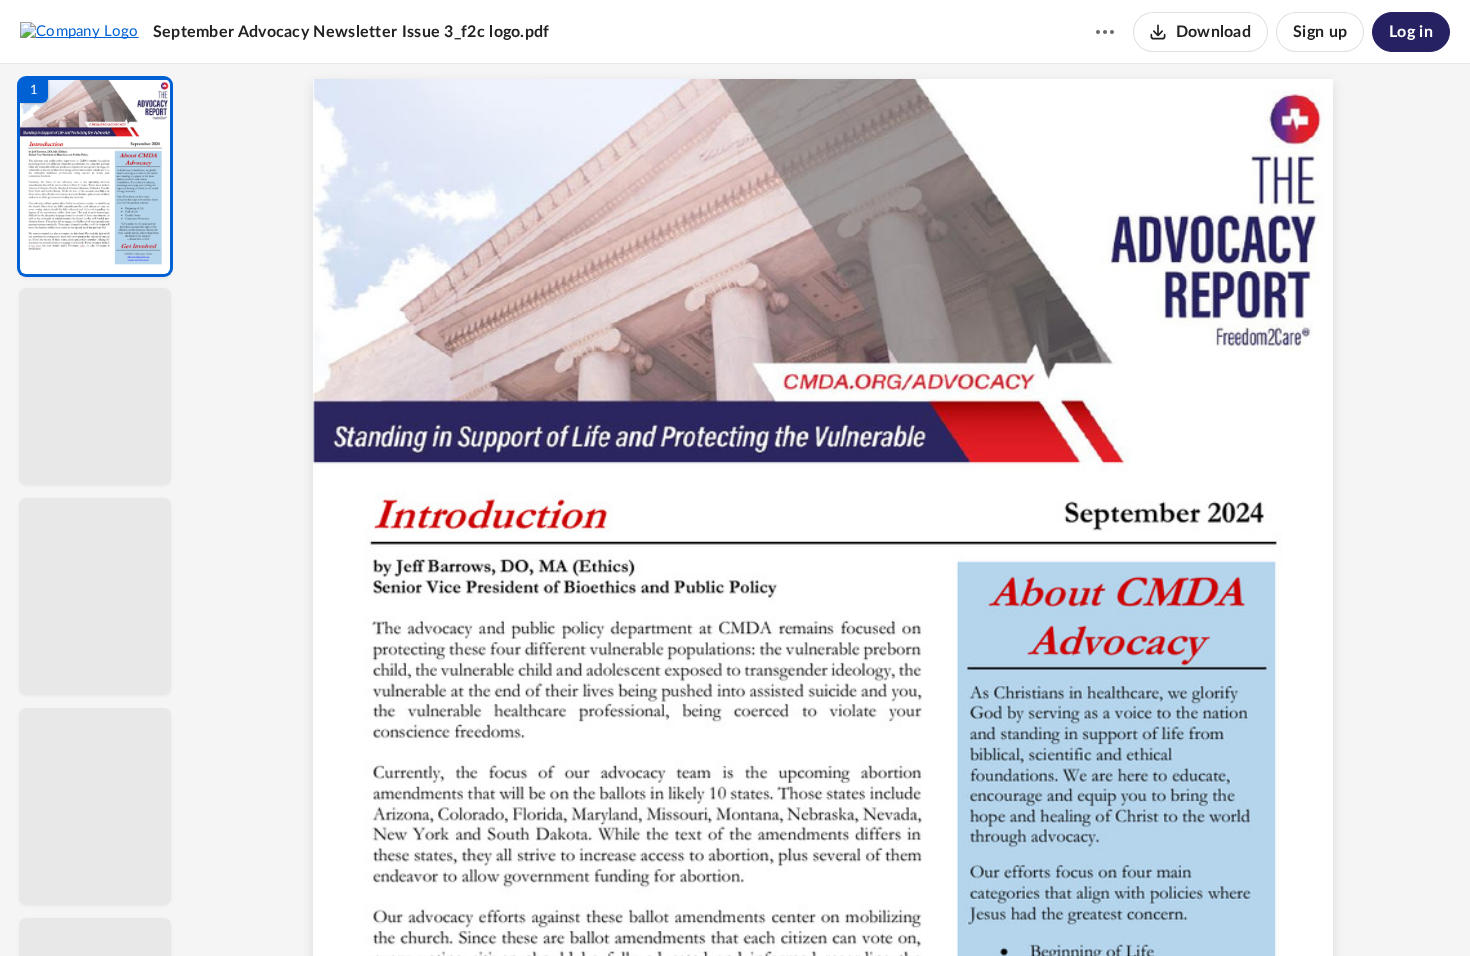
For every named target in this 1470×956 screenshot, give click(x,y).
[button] (95, 176)
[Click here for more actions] (1105, 32)
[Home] (79, 31)
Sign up (1320, 32)
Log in (1411, 32)
